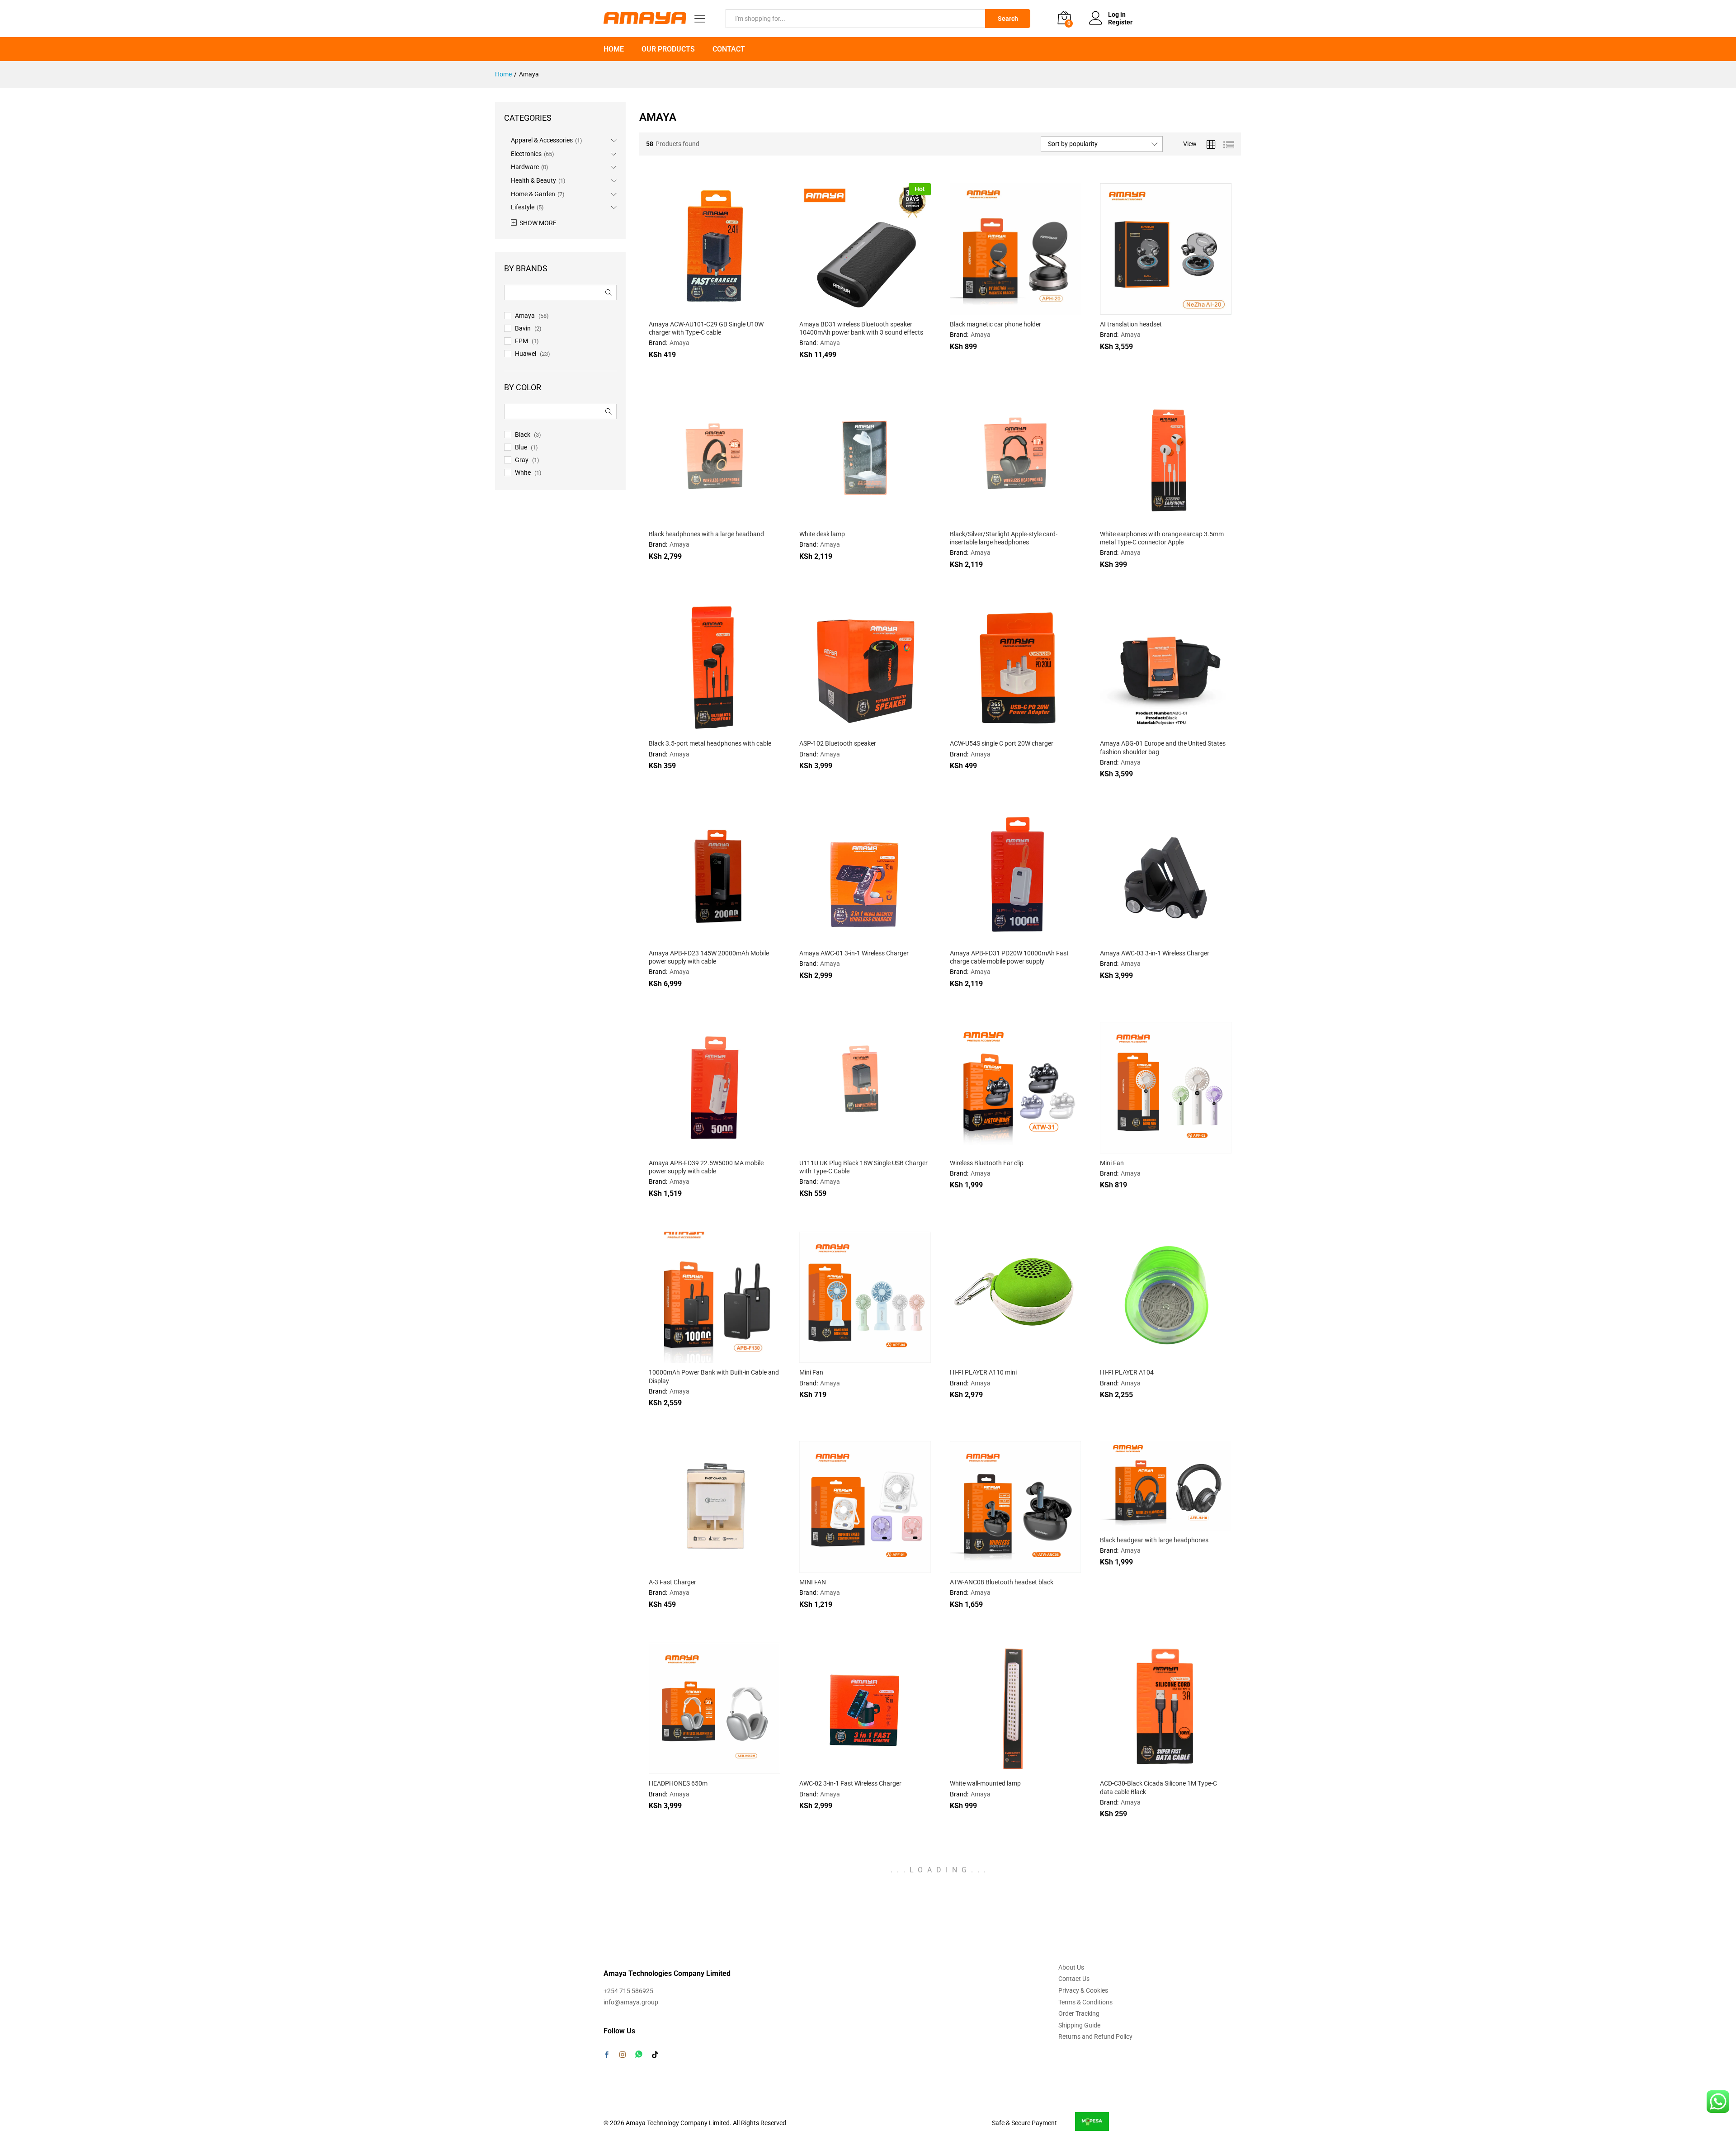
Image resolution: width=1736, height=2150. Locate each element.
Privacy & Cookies (1083, 1990)
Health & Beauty (533, 180)
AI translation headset (1131, 324)
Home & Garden (533, 194)
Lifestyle (523, 207)
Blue (521, 447)
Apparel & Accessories (542, 140)
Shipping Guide (1079, 2025)
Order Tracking (1079, 2013)
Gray (522, 460)
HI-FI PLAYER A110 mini (983, 1372)
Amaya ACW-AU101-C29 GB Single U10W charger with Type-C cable (706, 328)
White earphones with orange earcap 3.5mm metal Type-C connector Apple (1162, 538)
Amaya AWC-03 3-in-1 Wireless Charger (1155, 953)
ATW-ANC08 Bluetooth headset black (1002, 1582)
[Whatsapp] (639, 2054)
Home (614, 49)
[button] (693, 309)
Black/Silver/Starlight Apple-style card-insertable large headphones (1004, 538)
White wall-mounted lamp (985, 1783)
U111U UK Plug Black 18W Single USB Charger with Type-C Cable (863, 1167)
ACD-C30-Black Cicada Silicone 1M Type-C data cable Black (1158, 1787)
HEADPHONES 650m (678, 1783)
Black (523, 435)
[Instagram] (623, 2055)
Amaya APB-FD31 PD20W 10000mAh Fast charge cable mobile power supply (1009, 957)
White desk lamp (822, 534)
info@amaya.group (631, 2002)
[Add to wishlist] (734, 309)
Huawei (526, 354)
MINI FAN (813, 1582)
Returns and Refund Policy (1095, 2037)
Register (1120, 22)
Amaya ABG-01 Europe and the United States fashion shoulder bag (1163, 747)
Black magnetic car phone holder (995, 324)
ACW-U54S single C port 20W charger (1002, 743)
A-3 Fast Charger (672, 1582)
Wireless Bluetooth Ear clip (987, 1163)
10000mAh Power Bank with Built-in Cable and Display (714, 1376)
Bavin (523, 328)
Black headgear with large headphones (1154, 1540)
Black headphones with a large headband (706, 534)
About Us (1071, 1967)
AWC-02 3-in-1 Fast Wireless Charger (850, 1783)
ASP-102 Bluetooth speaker (838, 743)
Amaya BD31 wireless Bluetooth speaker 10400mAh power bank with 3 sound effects (861, 328)
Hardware (525, 167)
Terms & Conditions (1085, 2002)
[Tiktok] (655, 2055)
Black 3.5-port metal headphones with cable (710, 743)
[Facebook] (607, 2055)
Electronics (526, 154)
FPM (521, 341)
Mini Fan (1112, 1163)
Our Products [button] (668, 49)
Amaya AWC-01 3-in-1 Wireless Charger (854, 953)
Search (1008, 19)
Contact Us (1074, 1979)
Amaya (679, 343)
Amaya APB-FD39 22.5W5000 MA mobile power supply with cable (706, 1167)
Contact (729, 49)
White (523, 473)
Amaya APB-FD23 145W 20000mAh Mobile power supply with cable (709, 957)
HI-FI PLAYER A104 (1127, 1372)
